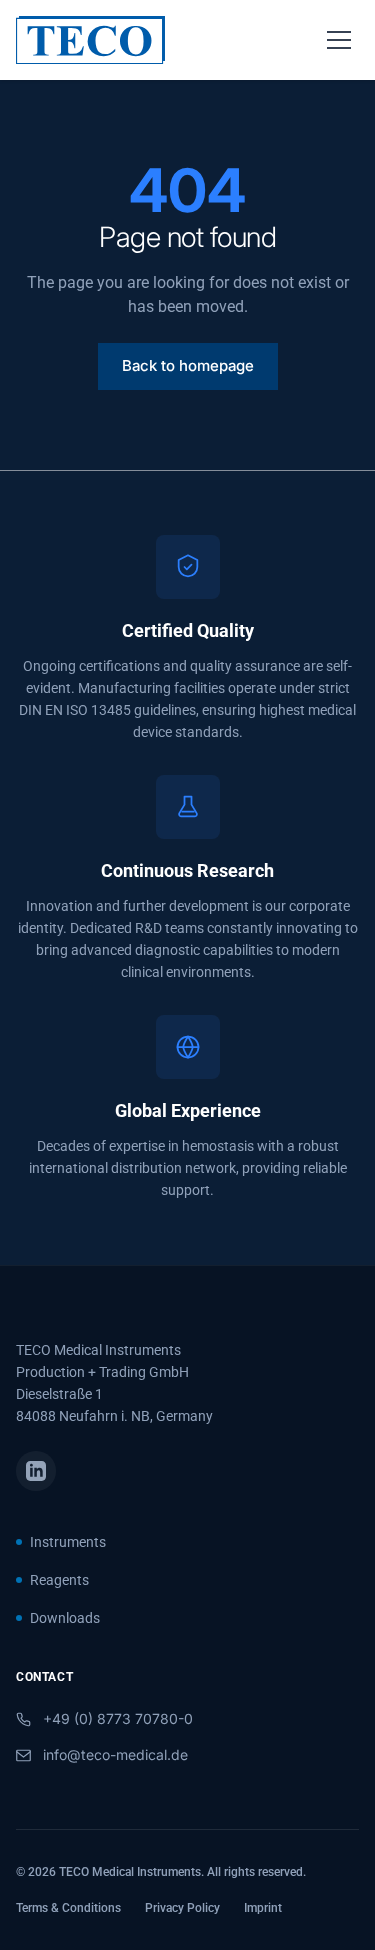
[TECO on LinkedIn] (36, 1471)
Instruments (68, 1542)
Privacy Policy (182, 1908)
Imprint (263, 1908)
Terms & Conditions (68, 1908)
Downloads (65, 1618)
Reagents (59, 1580)
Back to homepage (188, 365)
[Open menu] (339, 40)
